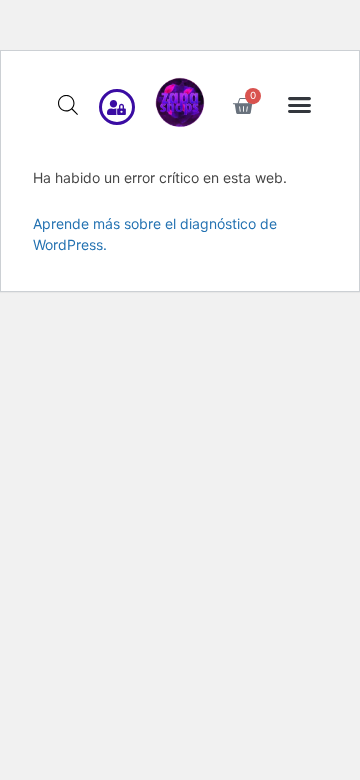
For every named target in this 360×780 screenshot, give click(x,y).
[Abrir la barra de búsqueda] (68, 104)
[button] (300, 105)
